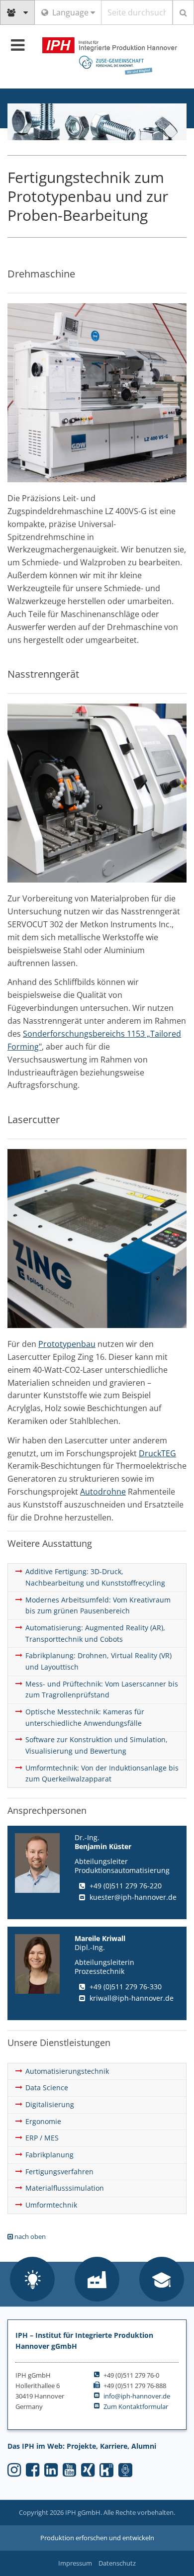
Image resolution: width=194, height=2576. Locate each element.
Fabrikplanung (49, 2155)
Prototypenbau (67, 1344)
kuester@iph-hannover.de (133, 1897)
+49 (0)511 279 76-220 (126, 1886)
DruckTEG (157, 1453)
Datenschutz (117, 2563)
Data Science (47, 2087)
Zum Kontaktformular (136, 2406)
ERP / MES (42, 2138)
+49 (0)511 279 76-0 (131, 2375)
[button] (32, 2280)
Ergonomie (43, 2121)
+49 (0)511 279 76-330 (126, 1987)
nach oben (29, 2236)
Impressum (75, 2563)
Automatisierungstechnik (67, 2071)
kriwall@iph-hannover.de (132, 1998)
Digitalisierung (50, 2104)
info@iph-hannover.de (137, 2396)
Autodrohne (103, 1492)
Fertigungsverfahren (59, 2172)
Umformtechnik (51, 2205)
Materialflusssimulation (65, 2188)
